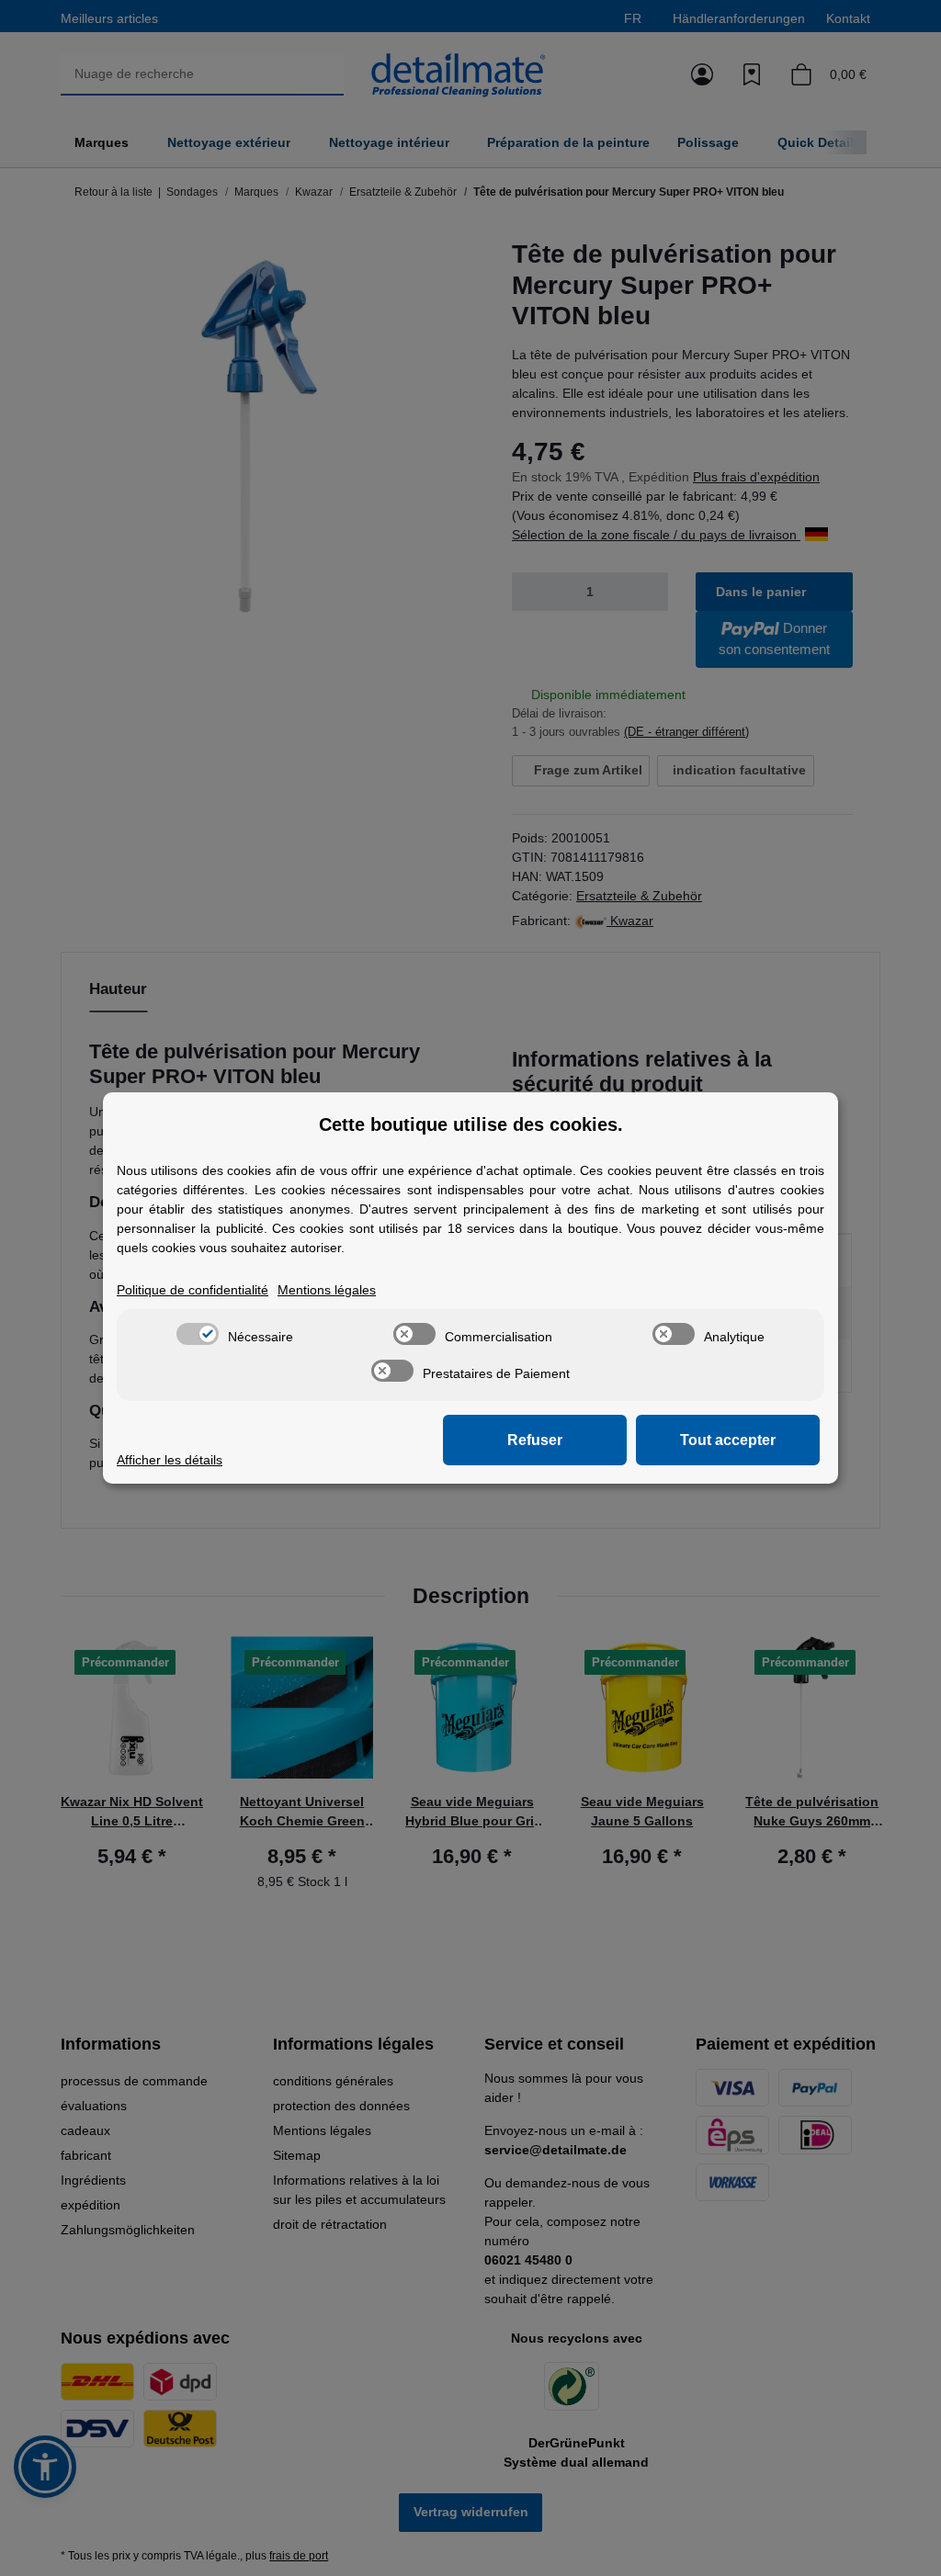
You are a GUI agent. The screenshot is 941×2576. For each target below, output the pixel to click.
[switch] (198, 1334)
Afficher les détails (170, 1460)
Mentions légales (327, 1290)
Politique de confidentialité (193, 1290)
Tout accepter (728, 1440)
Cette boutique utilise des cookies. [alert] (471, 1124)
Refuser (535, 1440)
